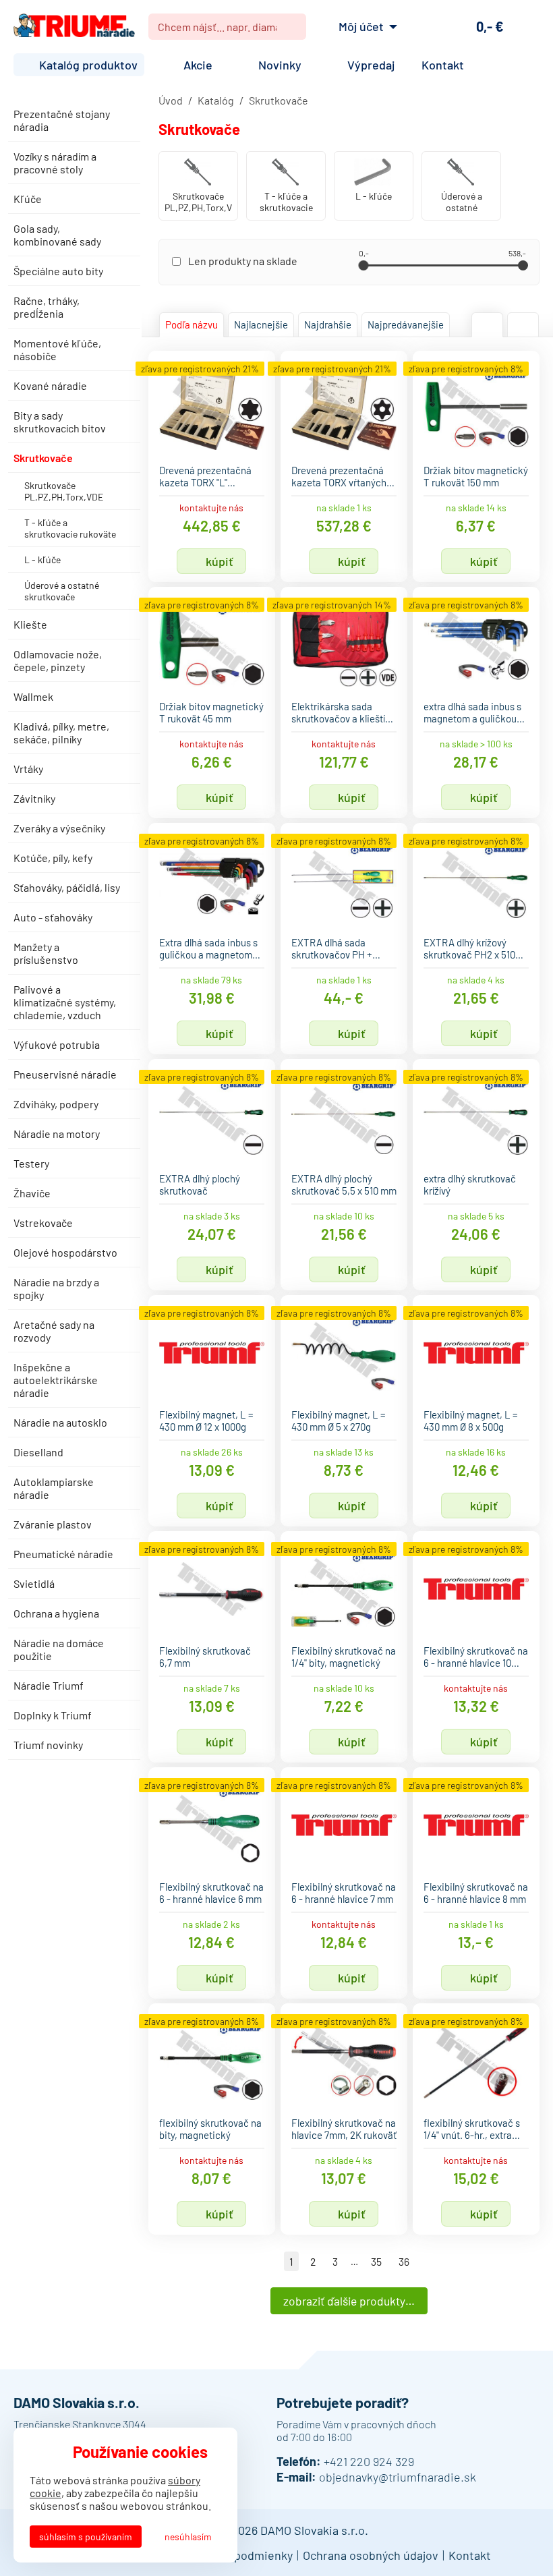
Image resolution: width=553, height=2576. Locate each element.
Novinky (280, 65)
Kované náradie (50, 385)
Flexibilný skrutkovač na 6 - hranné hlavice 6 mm (211, 1893)
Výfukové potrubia (57, 1044)
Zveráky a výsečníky (59, 828)
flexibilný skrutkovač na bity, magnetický (210, 2129)
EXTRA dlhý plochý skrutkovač (200, 1184)
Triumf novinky (48, 1745)
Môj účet (361, 26)
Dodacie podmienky (240, 2555)
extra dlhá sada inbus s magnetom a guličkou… (474, 712)
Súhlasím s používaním (86, 2537)
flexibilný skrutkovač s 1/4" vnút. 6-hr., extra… (472, 2129)
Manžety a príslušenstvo (46, 953)
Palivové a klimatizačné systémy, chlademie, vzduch (65, 1002)
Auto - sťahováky (53, 917)
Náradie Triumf (49, 1685)
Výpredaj (371, 65)
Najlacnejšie (261, 324)
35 (376, 2261)
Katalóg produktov (88, 65)
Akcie (198, 65)
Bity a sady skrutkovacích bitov (60, 422)
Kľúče (28, 199)
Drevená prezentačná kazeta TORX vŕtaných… (343, 476)
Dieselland (38, 1452)
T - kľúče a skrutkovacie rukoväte (70, 528)
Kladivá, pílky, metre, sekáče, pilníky (61, 733)
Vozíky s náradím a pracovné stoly (55, 163)
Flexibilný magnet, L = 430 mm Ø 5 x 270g (339, 1421)
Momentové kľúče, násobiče (57, 349)
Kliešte (30, 624)
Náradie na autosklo (60, 1422)
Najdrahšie (328, 324)
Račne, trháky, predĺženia (47, 307)
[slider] (363, 265)
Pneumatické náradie (63, 1554)
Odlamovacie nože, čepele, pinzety (58, 660)
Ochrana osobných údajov (371, 2555)
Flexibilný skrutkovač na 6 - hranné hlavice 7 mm (344, 1893)
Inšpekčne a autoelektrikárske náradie (56, 1380)
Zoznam (523, 325)
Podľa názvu (192, 324)
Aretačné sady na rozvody (54, 1331)
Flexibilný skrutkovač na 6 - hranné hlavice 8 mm (476, 1893)
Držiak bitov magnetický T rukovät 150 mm (476, 476)
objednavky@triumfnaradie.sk (398, 2477)
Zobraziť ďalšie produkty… (349, 2301)
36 (404, 2261)
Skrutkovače (43, 458)
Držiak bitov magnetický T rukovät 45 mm (211, 712)
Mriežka (487, 325)
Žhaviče (32, 1193)
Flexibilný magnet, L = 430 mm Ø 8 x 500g (471, 1421)
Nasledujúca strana (427, 2261)
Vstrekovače (43, 1223)
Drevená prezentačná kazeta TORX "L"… (205, 476)
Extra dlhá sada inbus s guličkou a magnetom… (210, 948)
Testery (31, 1163)
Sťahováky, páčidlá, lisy (67, 887)
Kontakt (443, 65)
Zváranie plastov (53, 1524)
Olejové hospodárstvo (65, 1252)
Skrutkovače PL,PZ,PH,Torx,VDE (64, 491)
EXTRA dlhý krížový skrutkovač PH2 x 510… (473, 948)
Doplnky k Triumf (53, 1715)
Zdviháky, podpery (56, 1104)
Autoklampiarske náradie (54, 1488)
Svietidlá (34, 1583)
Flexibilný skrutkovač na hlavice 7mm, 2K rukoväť (344, 2129)
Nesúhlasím (188, 2537)
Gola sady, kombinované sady (57, 235)
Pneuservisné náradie (65, 1074)
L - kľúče (42, 560)
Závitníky (34, 798)
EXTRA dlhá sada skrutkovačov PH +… (336, 948)
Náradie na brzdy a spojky (56, 1288)
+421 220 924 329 (369, 2461)
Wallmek (33, 696)
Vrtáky (28, 769)
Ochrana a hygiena (56, 1613)
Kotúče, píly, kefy (53, 858)
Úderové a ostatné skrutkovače (62, 591)
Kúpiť (220, 561)
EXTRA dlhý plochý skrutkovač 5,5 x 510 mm (344, 1184)
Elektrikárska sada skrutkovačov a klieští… (342, 712)
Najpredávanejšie (406, 324)
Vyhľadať (291, 27)
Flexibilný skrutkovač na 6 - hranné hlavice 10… (476, 1657)
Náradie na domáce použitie (59, 1649)
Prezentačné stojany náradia (62, 120)
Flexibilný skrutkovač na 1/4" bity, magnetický (344, 1657)
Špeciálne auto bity (58, 271)
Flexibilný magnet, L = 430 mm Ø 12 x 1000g (206, 1421)
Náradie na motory (57, 1134)
